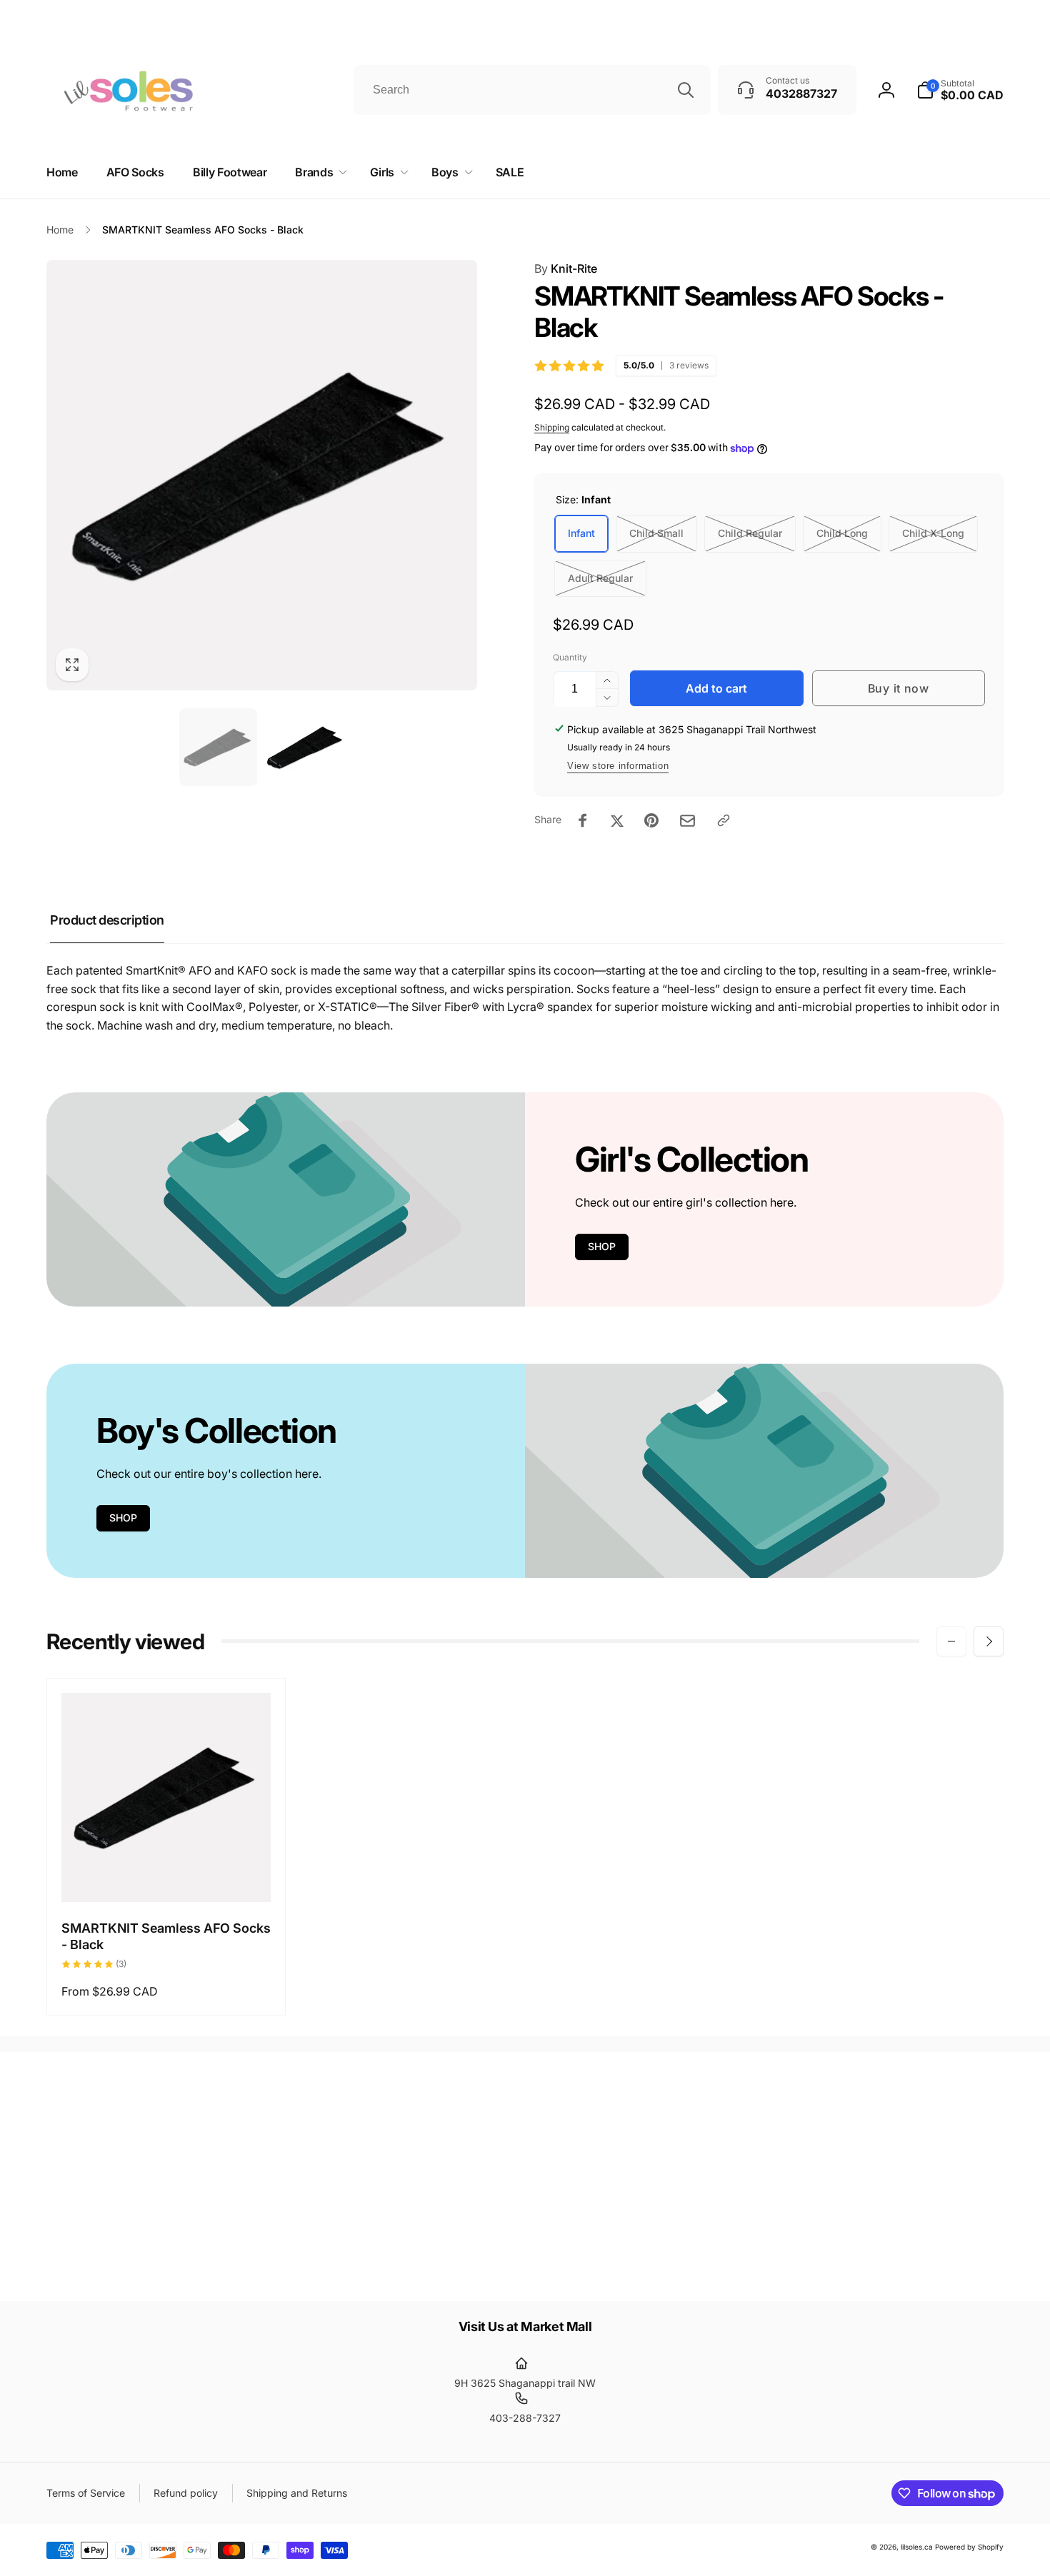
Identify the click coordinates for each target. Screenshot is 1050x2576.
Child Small (656, 533)
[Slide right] (989, 1641)
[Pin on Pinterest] (651, 820)
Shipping (552, 427)
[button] (318, 172)
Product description (107, 920)
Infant (581, 533)
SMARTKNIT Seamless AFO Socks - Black (166, 1936)
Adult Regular (600, 578)
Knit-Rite (566, 268)
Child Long (842, 533)
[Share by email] (687, 821)
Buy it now (899, 688)
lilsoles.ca (917, 2547)
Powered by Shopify (969, 2547)
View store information (618, 766)
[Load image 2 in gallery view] (306, 747)
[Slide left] (951, 1641)
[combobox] (532, 90)
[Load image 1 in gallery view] (218, 747)
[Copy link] (724, 820)
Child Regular (750, 533)
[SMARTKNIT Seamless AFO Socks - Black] (167, 1876)
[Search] (686, 90)
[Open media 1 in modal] (262, 475)
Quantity (570, 657)
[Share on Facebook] (583, 820)
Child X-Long (933, 533)
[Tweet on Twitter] (617, 820)
